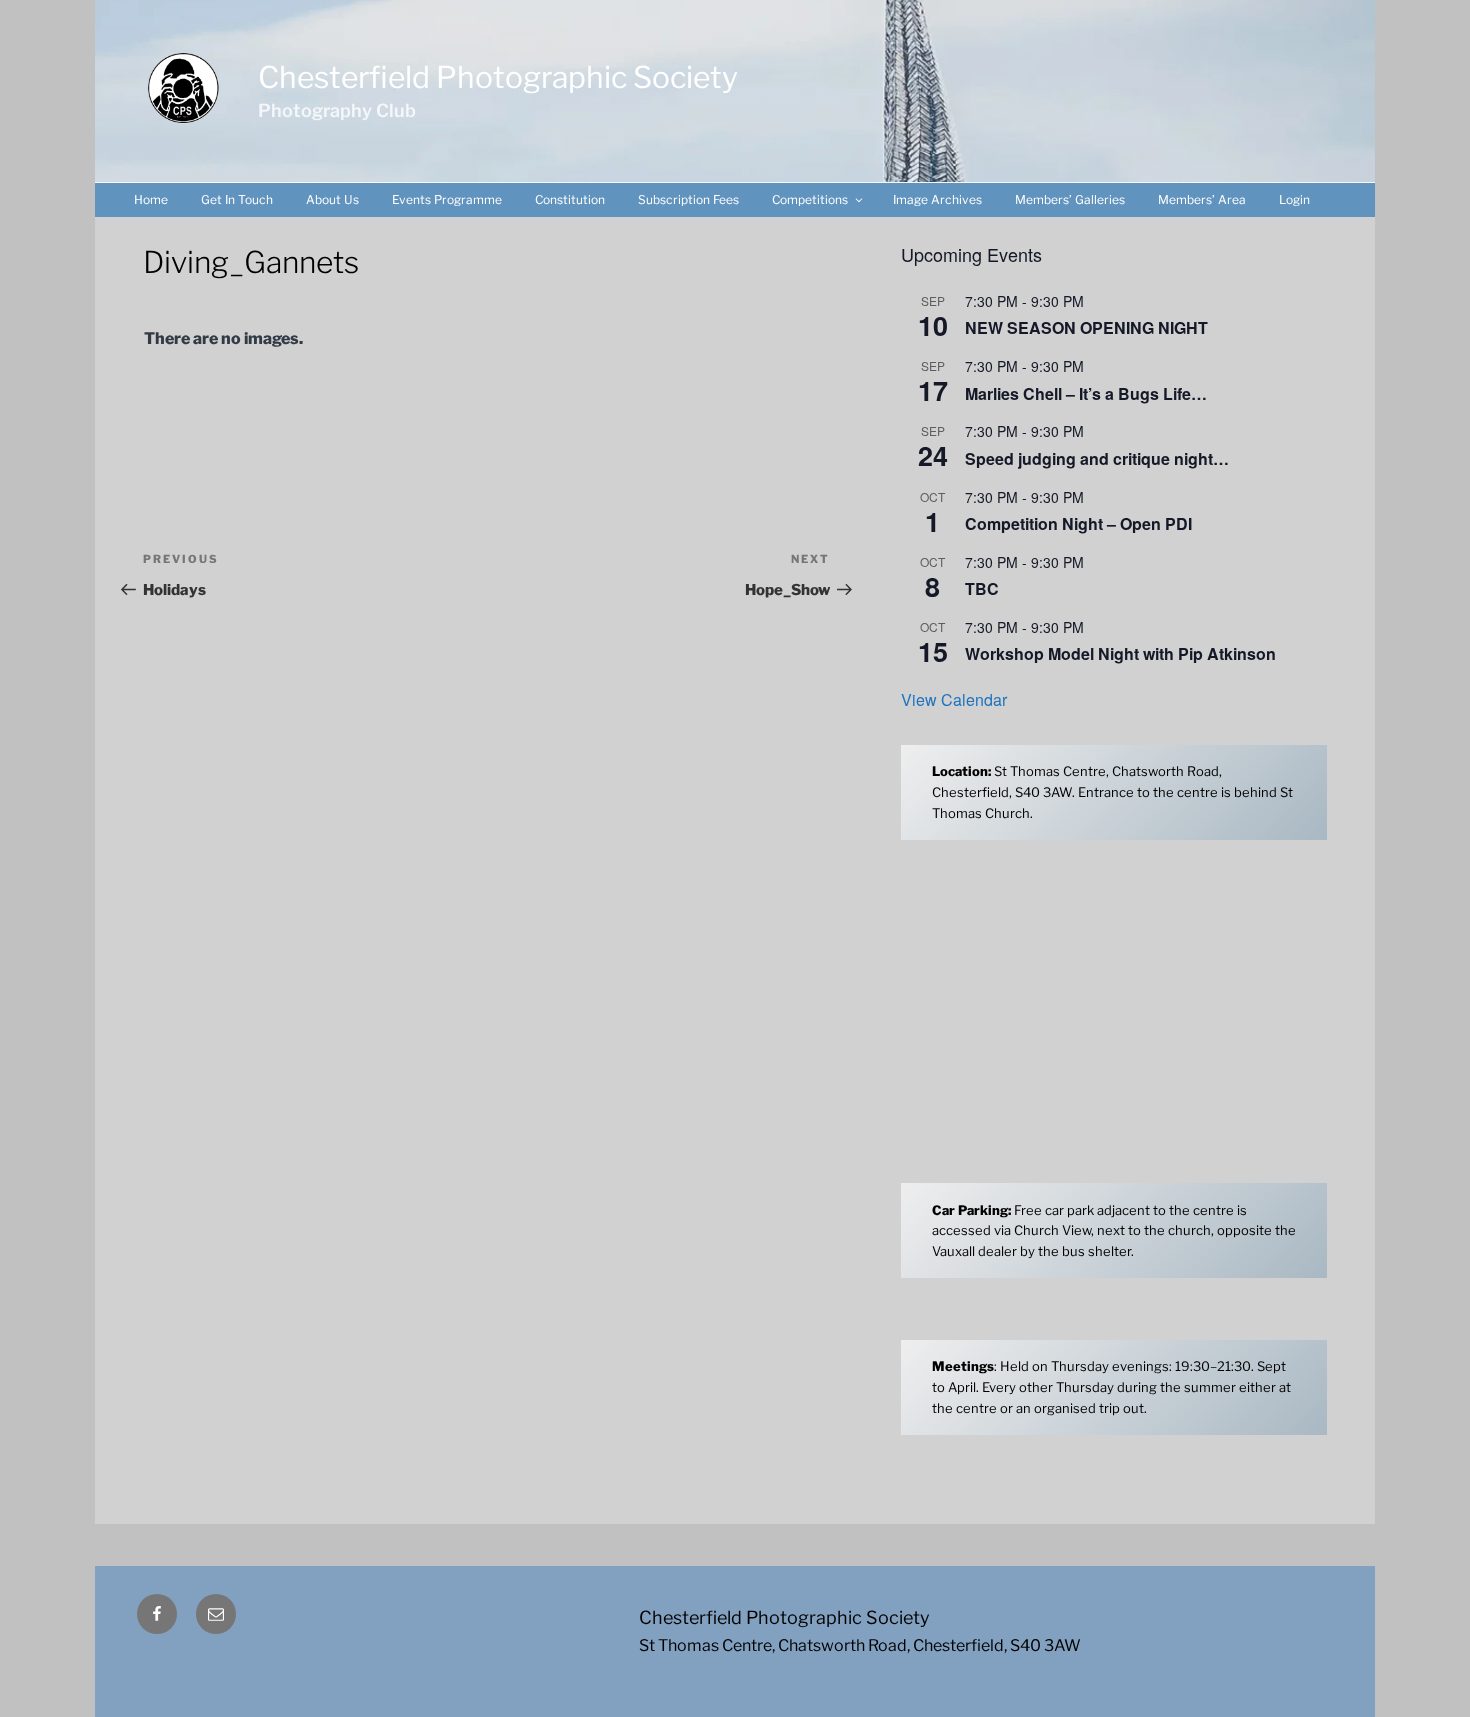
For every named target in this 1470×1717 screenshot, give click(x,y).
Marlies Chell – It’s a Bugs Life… (1086, 393)
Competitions (810, 199)
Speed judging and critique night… (1097, 458)
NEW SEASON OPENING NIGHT (1086, 327)
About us (332, 199)
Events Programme (447, 199)
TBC (982, 588)
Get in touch (237, 199)
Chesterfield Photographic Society (498, 77)
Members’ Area (1202, 199)
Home (151, 199)
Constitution (570, 199)
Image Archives (937, 199)
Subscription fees (688, 199)
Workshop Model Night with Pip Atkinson (1120, 653)
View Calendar (954, 699)
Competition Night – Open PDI (1078, 523)
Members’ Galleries (1070, 199)
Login (1294, 199)
